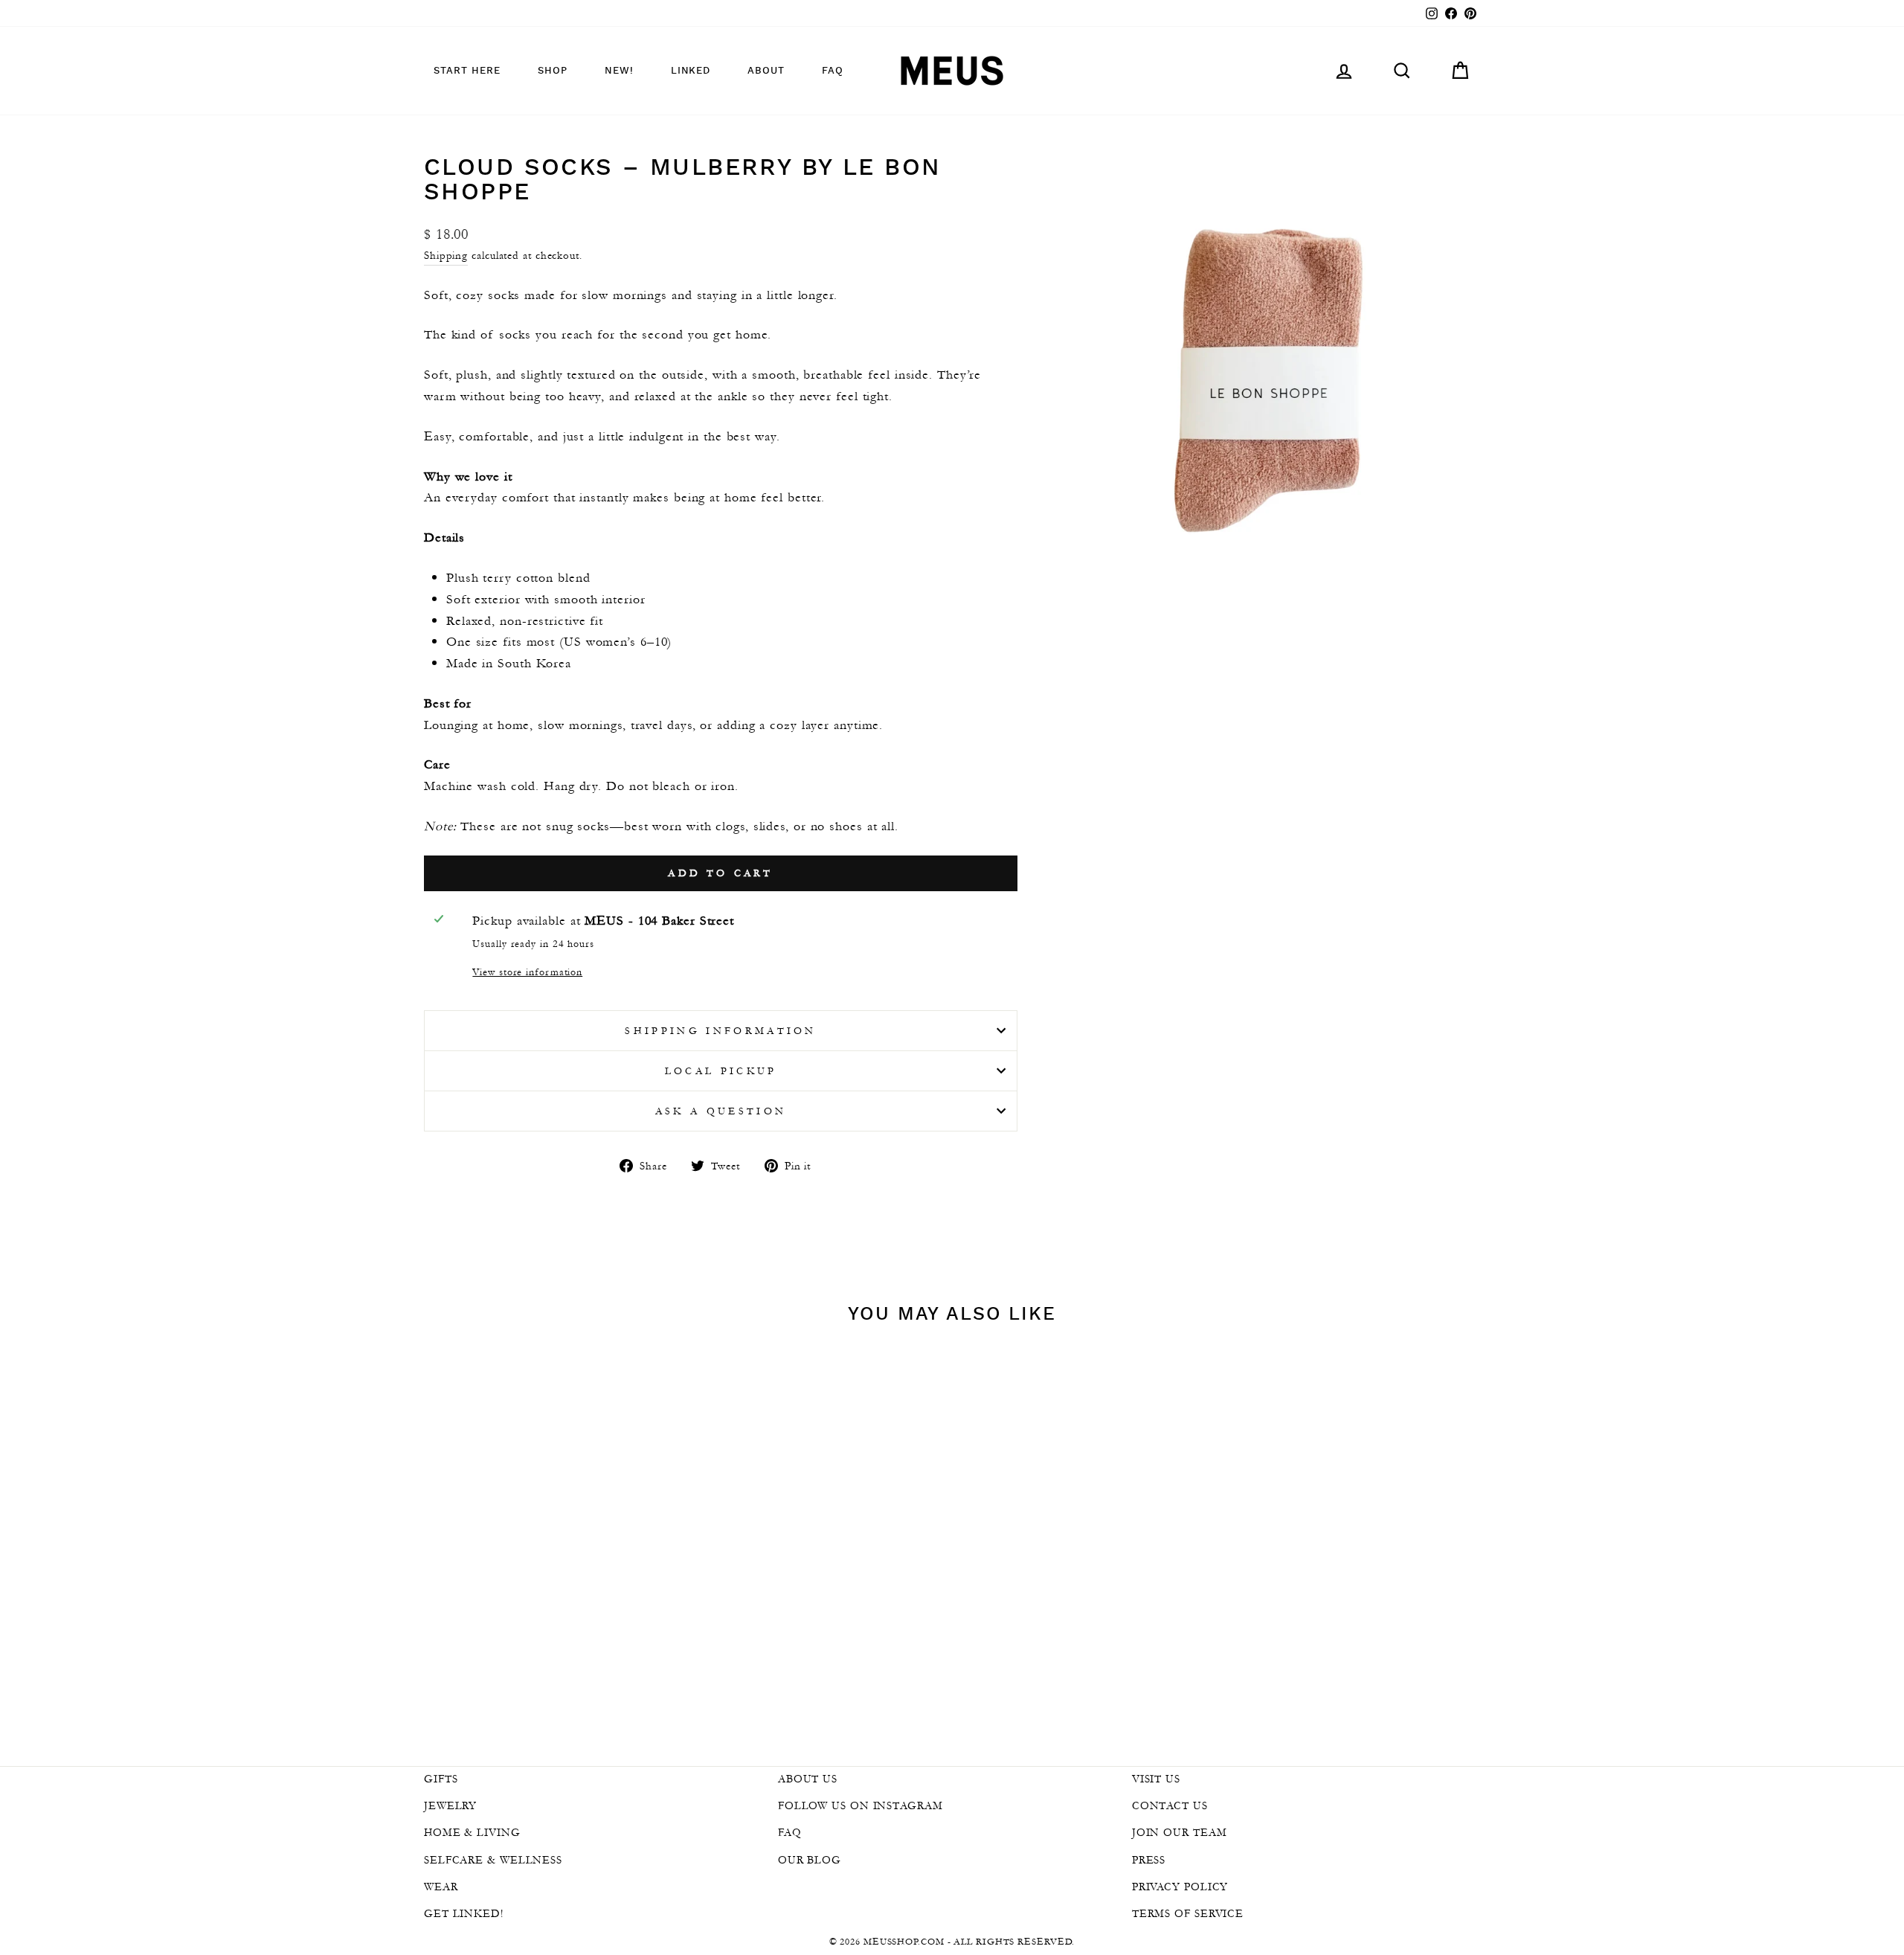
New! (619, 71)
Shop (553, 71)
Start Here (467, 71)
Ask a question (721, 1111)
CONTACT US (1170, 1805)
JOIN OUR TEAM (1180, 1832)
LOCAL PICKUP (721, 1071)
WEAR (441, 1887)
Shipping (446, 255)
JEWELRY (450, 1805)
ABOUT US (808, 1779)
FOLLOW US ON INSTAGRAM (861, 1805)
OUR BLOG (810, 1860)
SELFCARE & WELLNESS (493, 1860)
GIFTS (441, 1779)
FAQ (833, 71)
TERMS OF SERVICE (1188, 1913)
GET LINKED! (464, 1913)
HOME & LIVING (472, 1832)
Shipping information (720, 1031)
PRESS (1149, 1860)
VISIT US (1156, 1779)
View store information (527, 972)
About (766, 71)
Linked (691, 71)
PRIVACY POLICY (1180, 1887)
